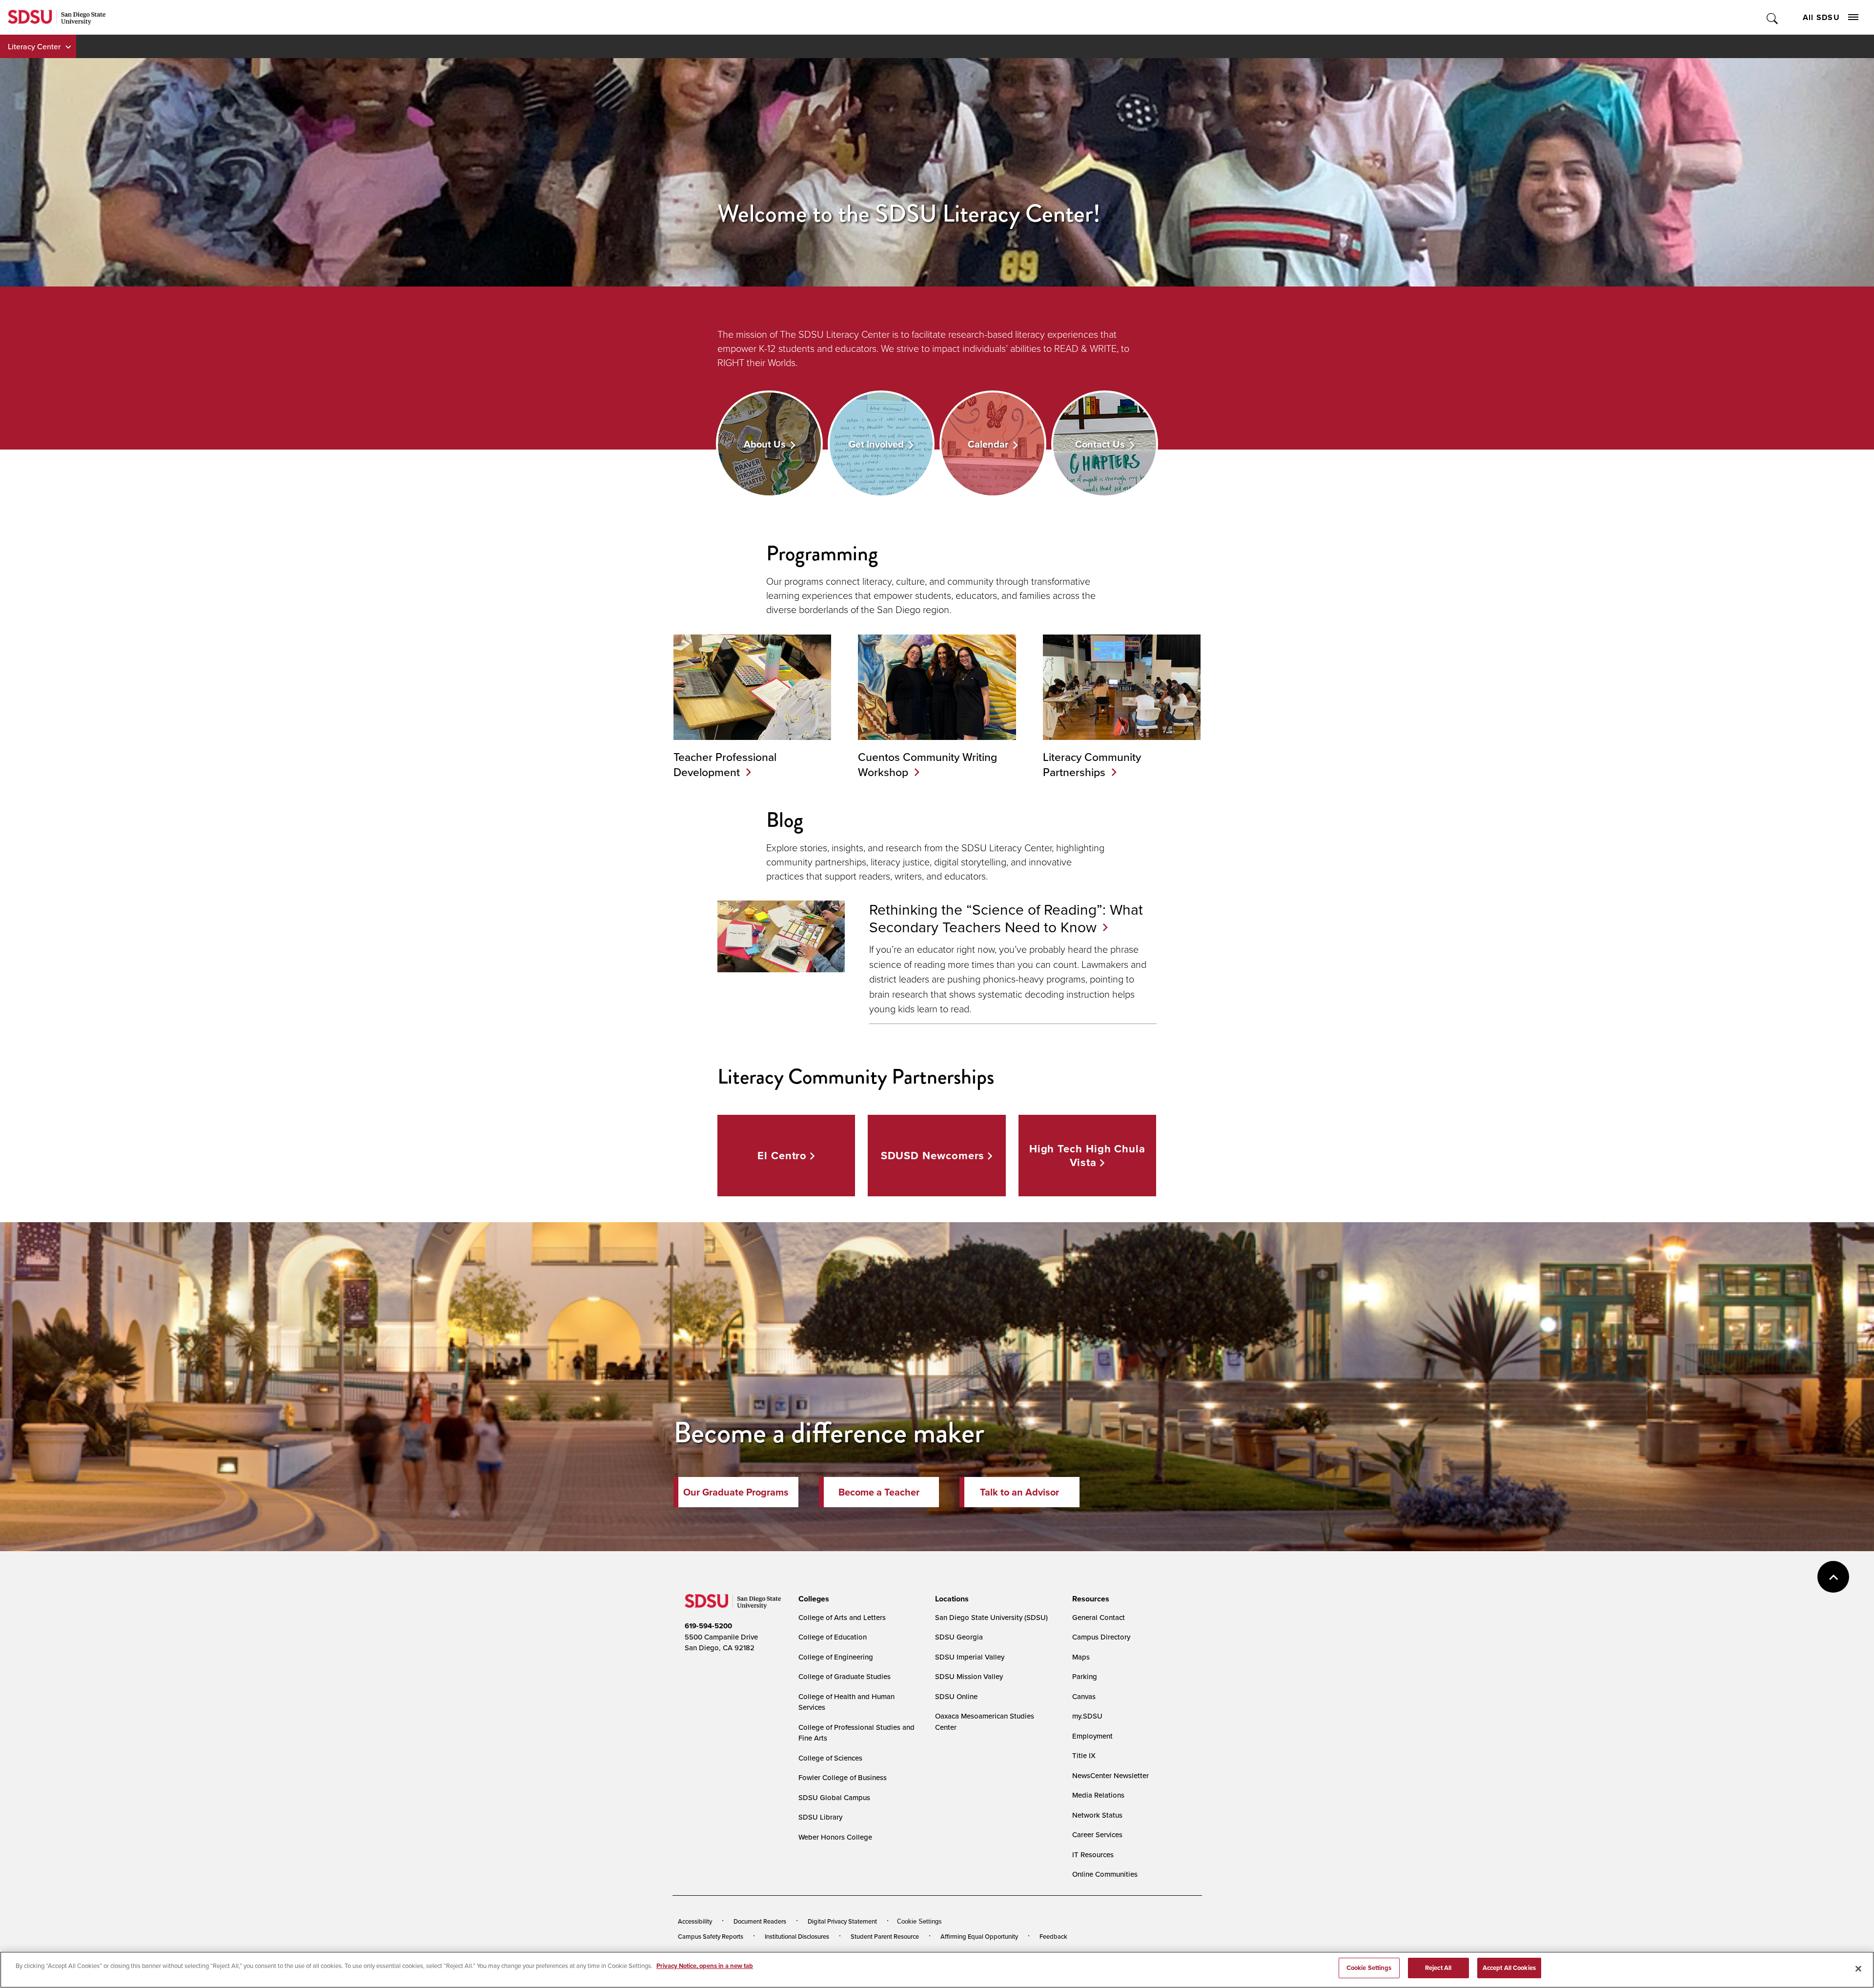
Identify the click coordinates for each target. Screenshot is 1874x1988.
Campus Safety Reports (711, 1936)
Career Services (1097, 1834)
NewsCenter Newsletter (1110, 1775)
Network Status (1097, 1815)
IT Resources (1093, 1855)
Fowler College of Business (843, 1777)
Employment (1092, 1736)
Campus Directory (1101, 1637)
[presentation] (812, 1599)
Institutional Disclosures (797, 1936)
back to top (1833, 1577)
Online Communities (1105, 1874)
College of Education (833, 1637)
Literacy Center (34, 46)
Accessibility (695, 1921)
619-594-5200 (708, 1626)
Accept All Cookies (1509, 1968)
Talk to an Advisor (1019, 1492)
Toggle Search (1773, 17)
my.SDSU (1087, 1716)
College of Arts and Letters (842, 1617)
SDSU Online (956, 1696)
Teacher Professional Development (725, 764)
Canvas (1084, 1696)
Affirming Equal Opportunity (979, 1936)
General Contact (1099, 1617)
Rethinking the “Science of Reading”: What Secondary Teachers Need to (1006, 918)
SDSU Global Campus (834, 1797)
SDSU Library (820, 1817)
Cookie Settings (919, 1921)
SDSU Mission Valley (969, 1676)
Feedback (1053, 1936)
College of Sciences (830, 1758)
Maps (1081, 1657)
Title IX (1084, 1755)
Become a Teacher (879, 1492)
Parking (1085, 1676)
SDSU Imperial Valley (970, 1657)
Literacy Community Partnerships (1092, 764)
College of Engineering (836, 1657)
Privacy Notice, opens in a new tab (705, 1966)
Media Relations (1098, 1795)
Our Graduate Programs (736, 1492)
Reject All (1438, 1968)
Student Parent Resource (885, 1936)
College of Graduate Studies (845, 1676)
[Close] (1858, 1968)
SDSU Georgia (959, 1637)
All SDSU (1821, 17)
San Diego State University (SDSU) (991, 1617)
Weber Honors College (835, 1837)
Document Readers (760, 1921)
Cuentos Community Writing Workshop (927, 764)
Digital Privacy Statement (842, 1921)
